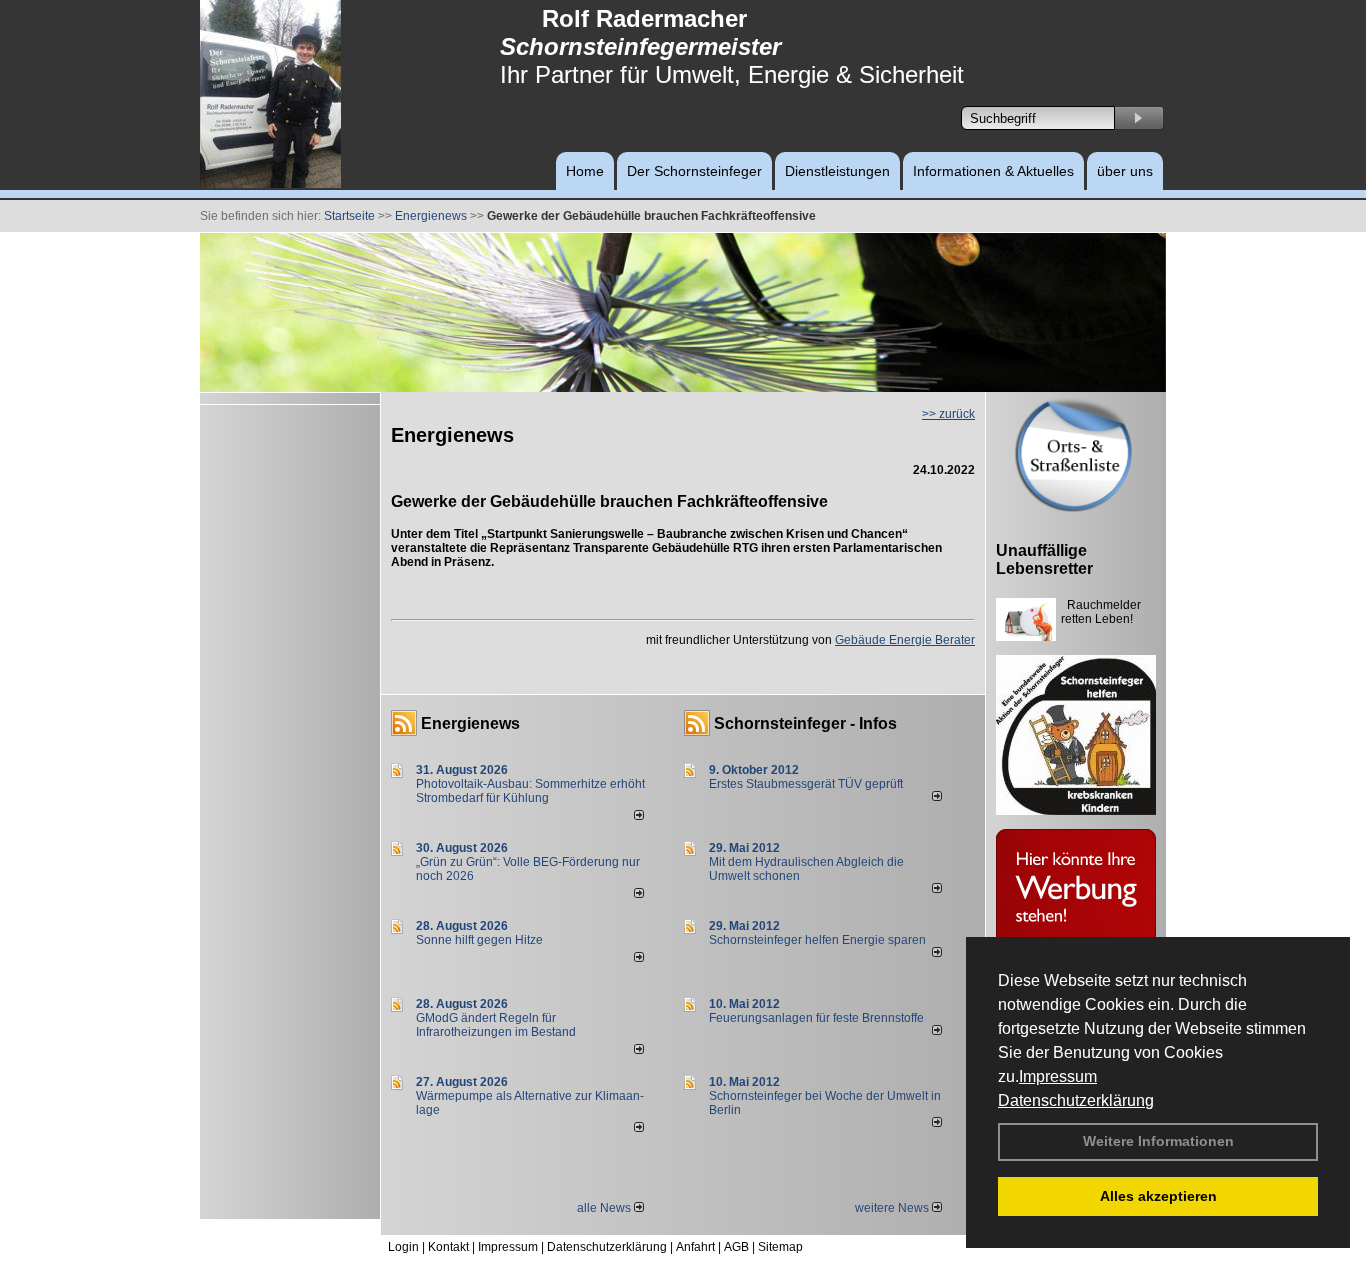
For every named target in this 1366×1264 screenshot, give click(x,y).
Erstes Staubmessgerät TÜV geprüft (806, 784)
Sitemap (780, 1247)
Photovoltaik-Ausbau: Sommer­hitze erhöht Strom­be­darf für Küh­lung (530, 791)
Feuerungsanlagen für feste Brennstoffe (816, 1018)
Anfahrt (695, 1247)
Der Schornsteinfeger (694, 171)
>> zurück (948, 414)
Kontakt (448, 1247)
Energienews (470, 723)
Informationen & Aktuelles (993, 171)
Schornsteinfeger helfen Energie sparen (817, 940)
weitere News (893, 1208)
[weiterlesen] (639, 816)
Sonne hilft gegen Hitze (479, 940)
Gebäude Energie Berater (905, 640)
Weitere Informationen (1158, 1141)
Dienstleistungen (837, 171)
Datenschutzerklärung (1076, 1100)
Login (403, 1247)
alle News (605, 1208)
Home (585, 171)
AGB (736, 1247)
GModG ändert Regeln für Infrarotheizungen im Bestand (496, 1025)
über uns (1125, 171)
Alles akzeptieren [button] (1158, 1196)
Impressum (1058, 1076)
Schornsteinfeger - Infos (805, 723)
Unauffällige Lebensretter (1044, 559)
